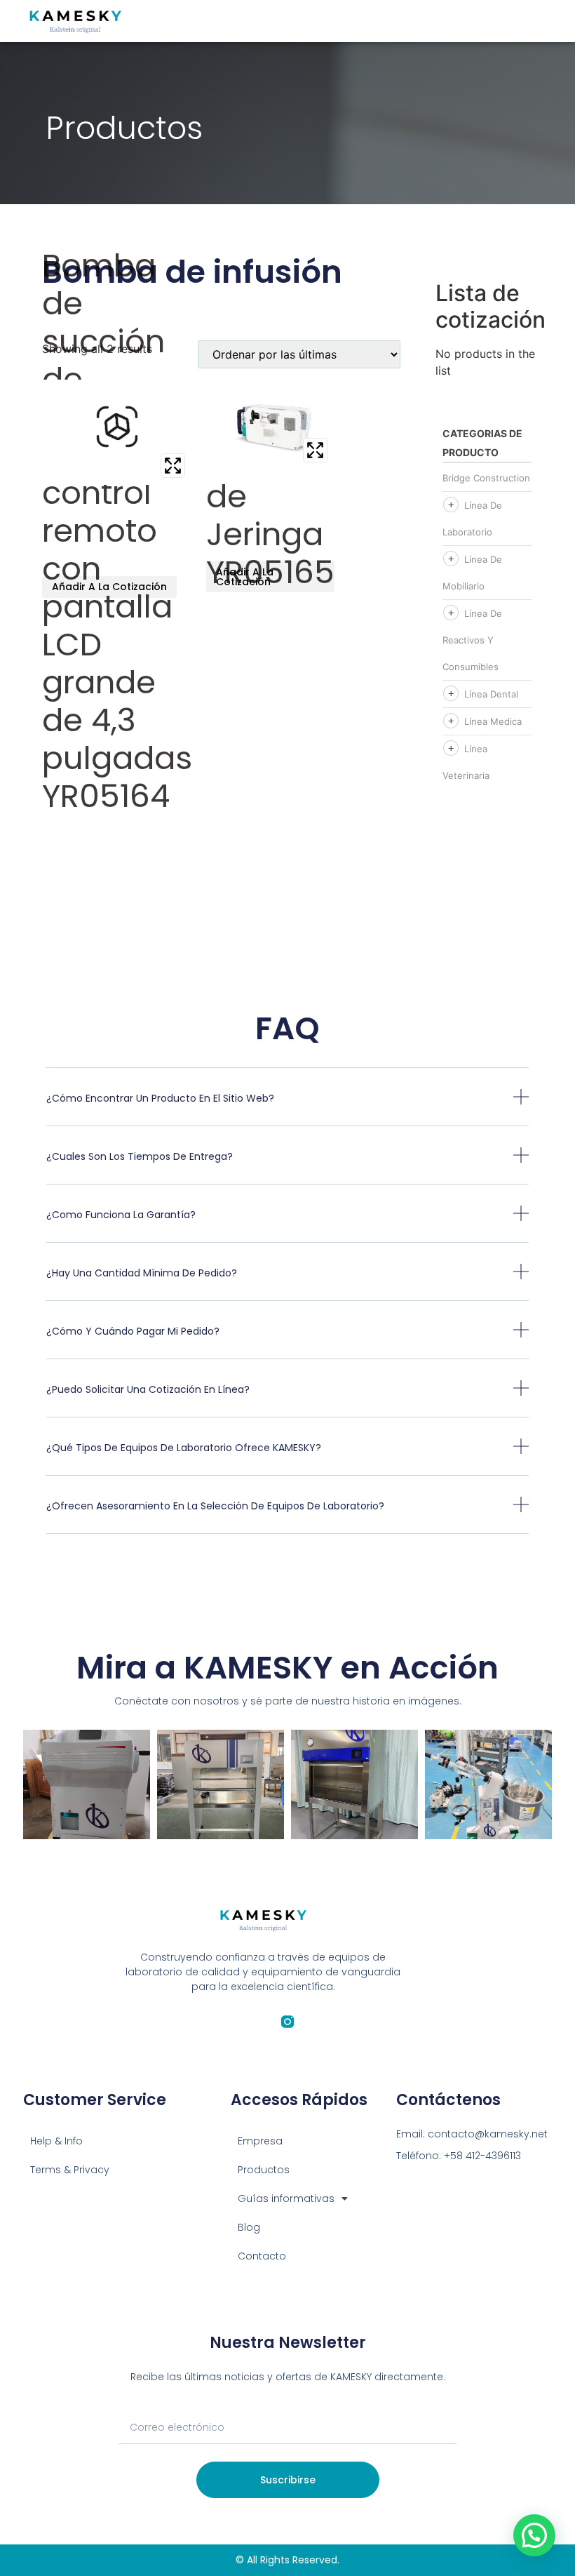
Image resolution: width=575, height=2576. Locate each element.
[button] (288, 1108)
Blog (249, 2227)
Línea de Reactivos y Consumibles (472, 640)
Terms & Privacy (70, 2170)
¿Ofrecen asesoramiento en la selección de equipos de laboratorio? (215, 1506)
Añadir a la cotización (109, 587)
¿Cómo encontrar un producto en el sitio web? (160, 1098)
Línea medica (493, 721)
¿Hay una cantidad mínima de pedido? (142, 1273)
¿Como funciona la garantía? (121, 1215)
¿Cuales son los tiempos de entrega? (140, 1156)
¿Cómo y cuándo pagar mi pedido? (133, 1331)
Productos (264, 2170)
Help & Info (56, 2141)
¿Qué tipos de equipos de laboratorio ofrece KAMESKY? (184, 1448)
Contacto (262, 2256)
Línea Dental (491, 694)
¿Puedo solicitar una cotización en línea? (148, 1389)
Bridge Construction (486, 478)
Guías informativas (286, 2198)
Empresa (260, 2141)
